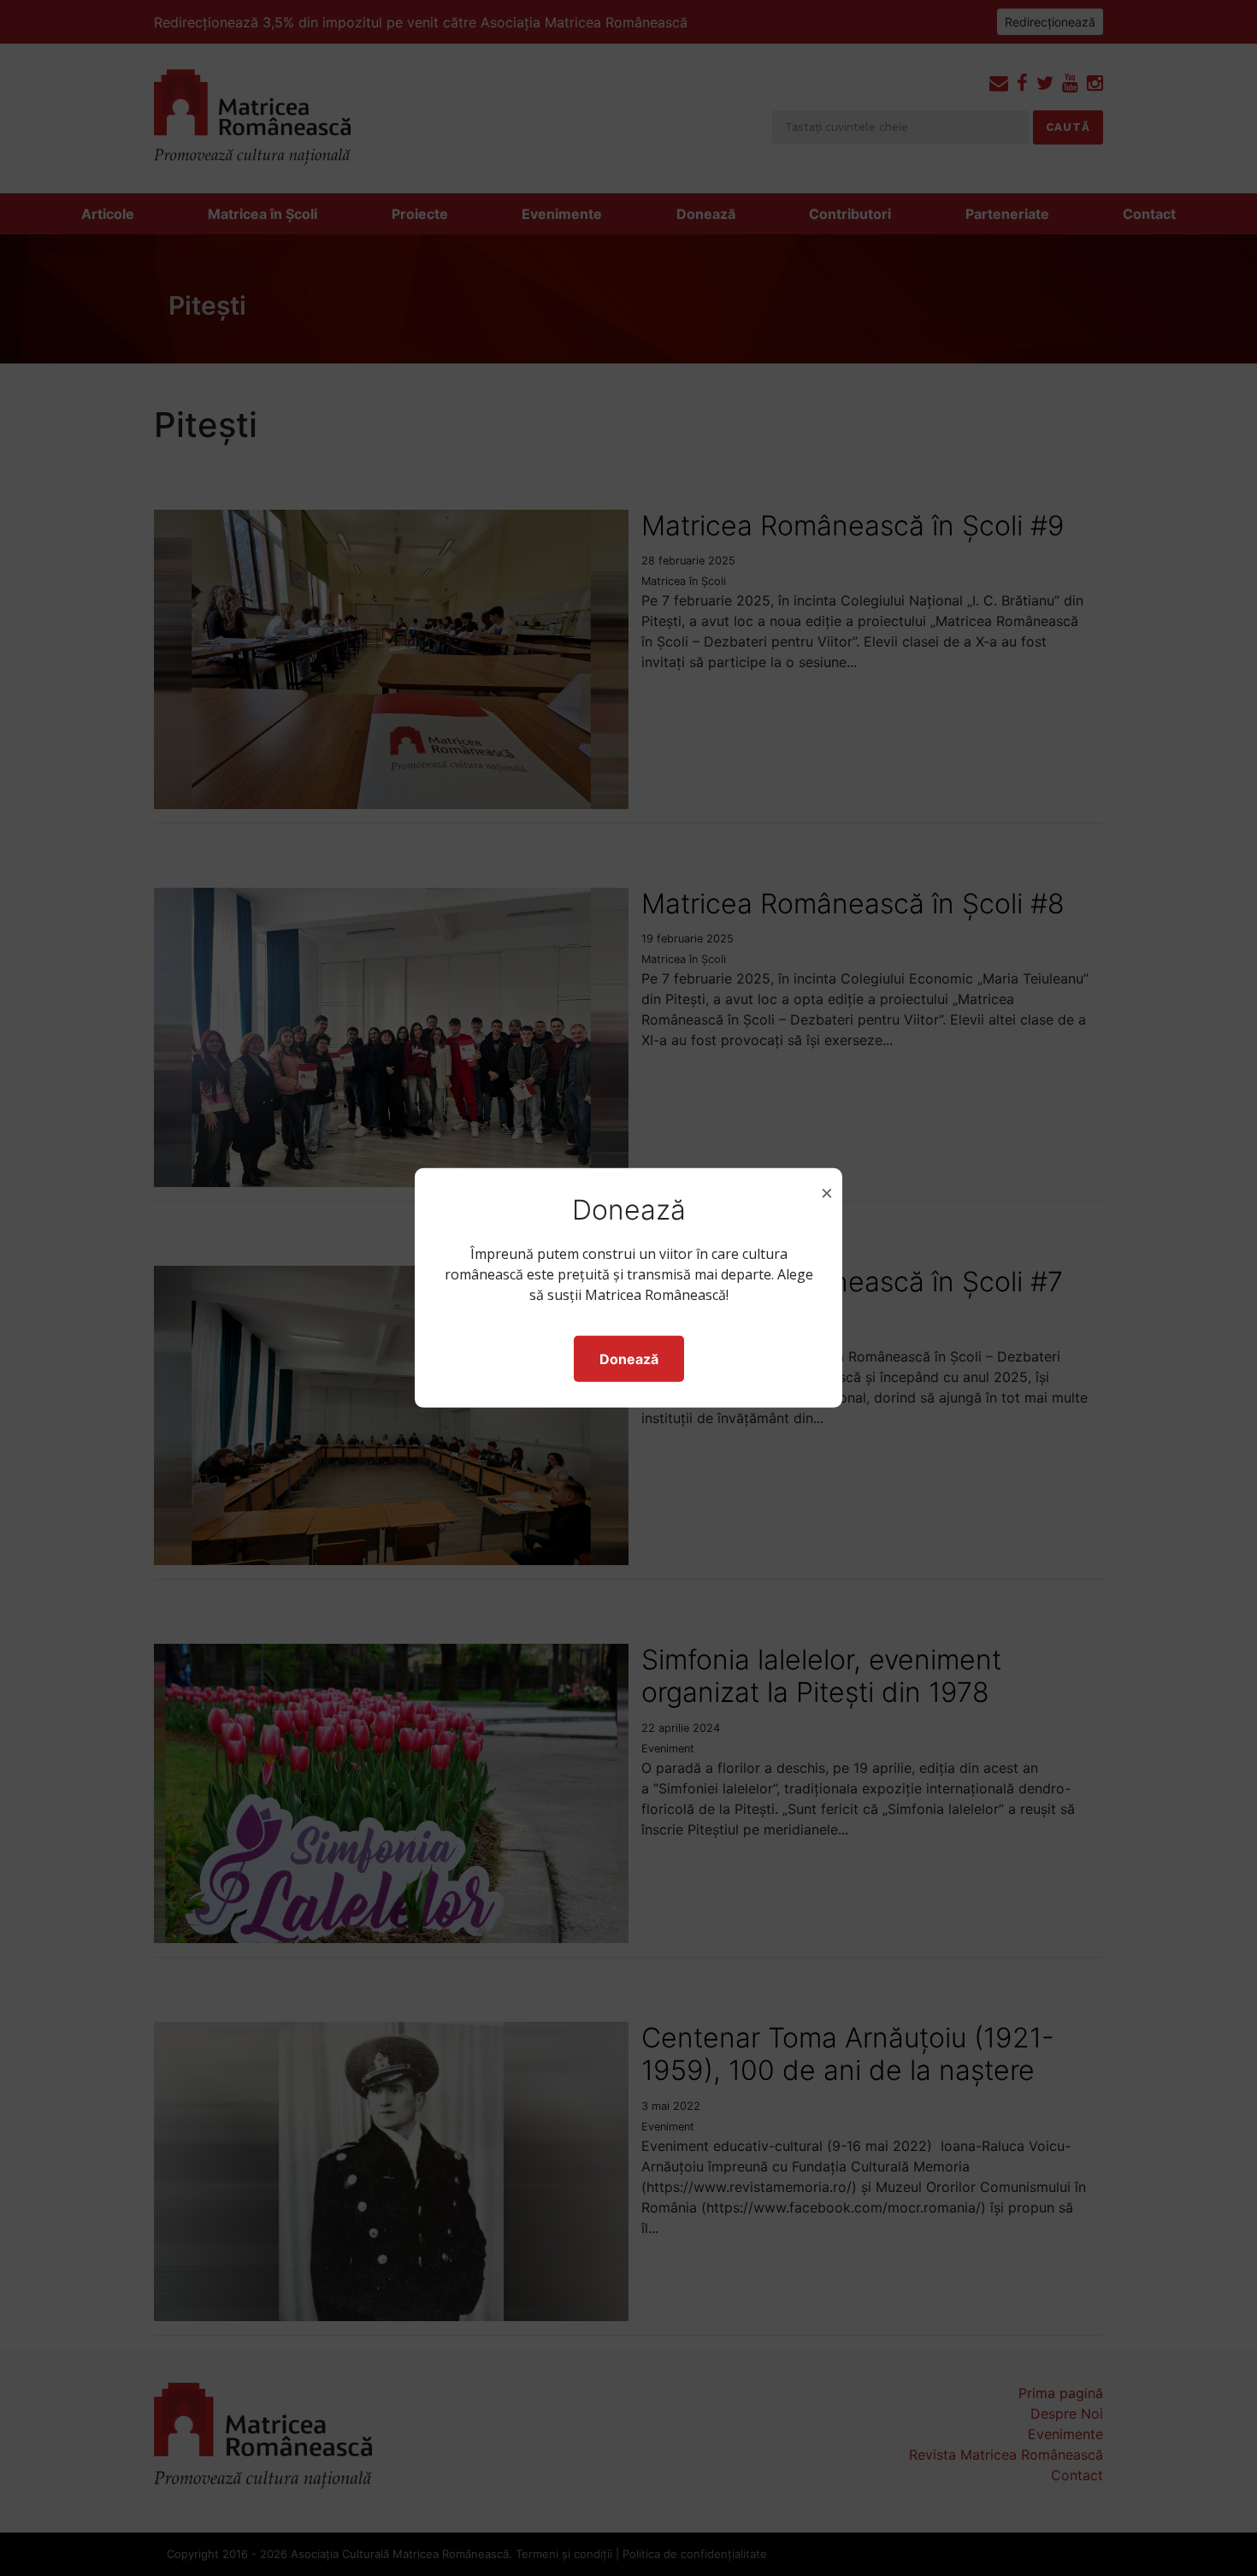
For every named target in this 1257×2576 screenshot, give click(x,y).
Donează (629, 1359)
